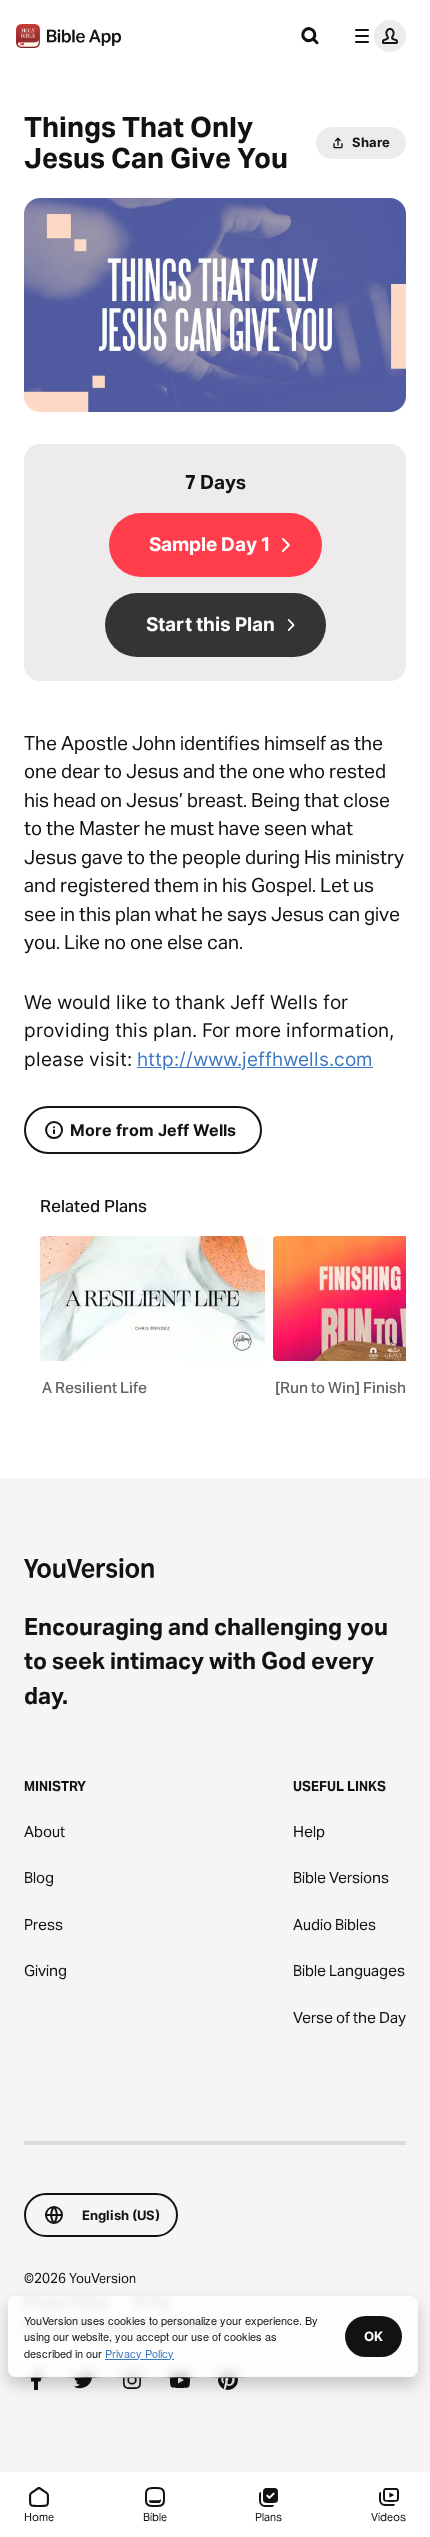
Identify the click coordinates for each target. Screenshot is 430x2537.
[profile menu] (376, 36)
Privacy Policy (139, 2353)
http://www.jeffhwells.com (255, 1059)
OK (373, 2336)
